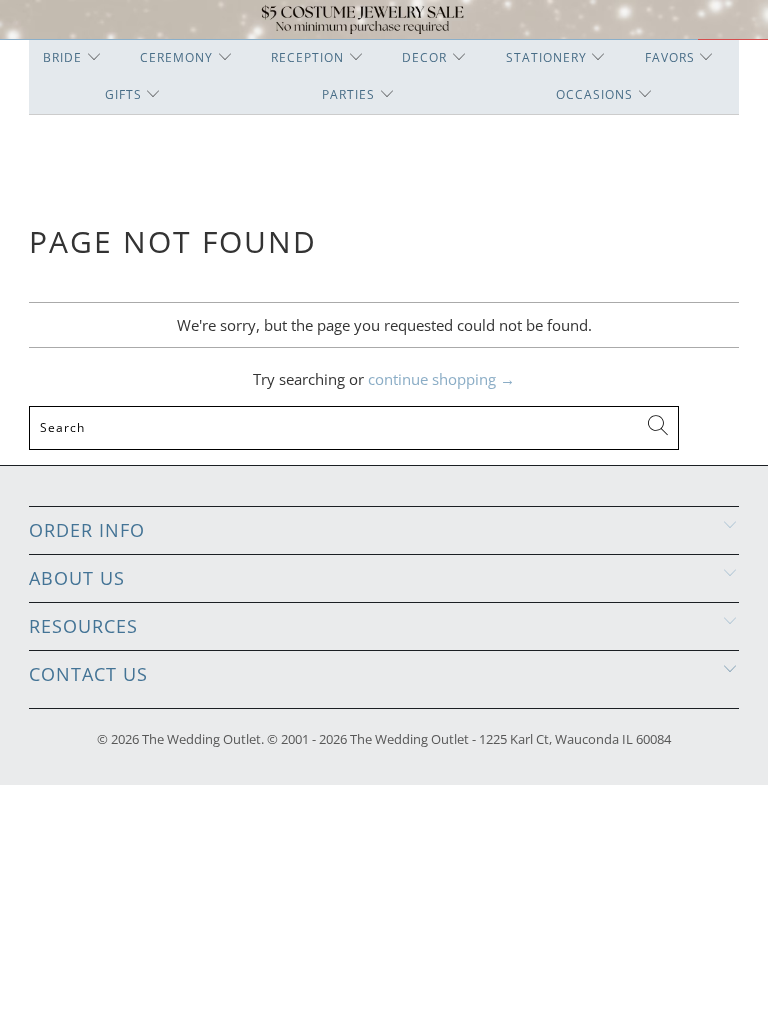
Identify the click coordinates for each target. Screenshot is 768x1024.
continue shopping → (441, 379)
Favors (670, 57)
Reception (307, 57)
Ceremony (176, 57)
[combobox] (354, 428)
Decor (424, 57)
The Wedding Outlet (201, 739)
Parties (348, 94)
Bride (62, 57)
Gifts (123, 94)
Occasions (594, 94)
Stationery (546, 57)
